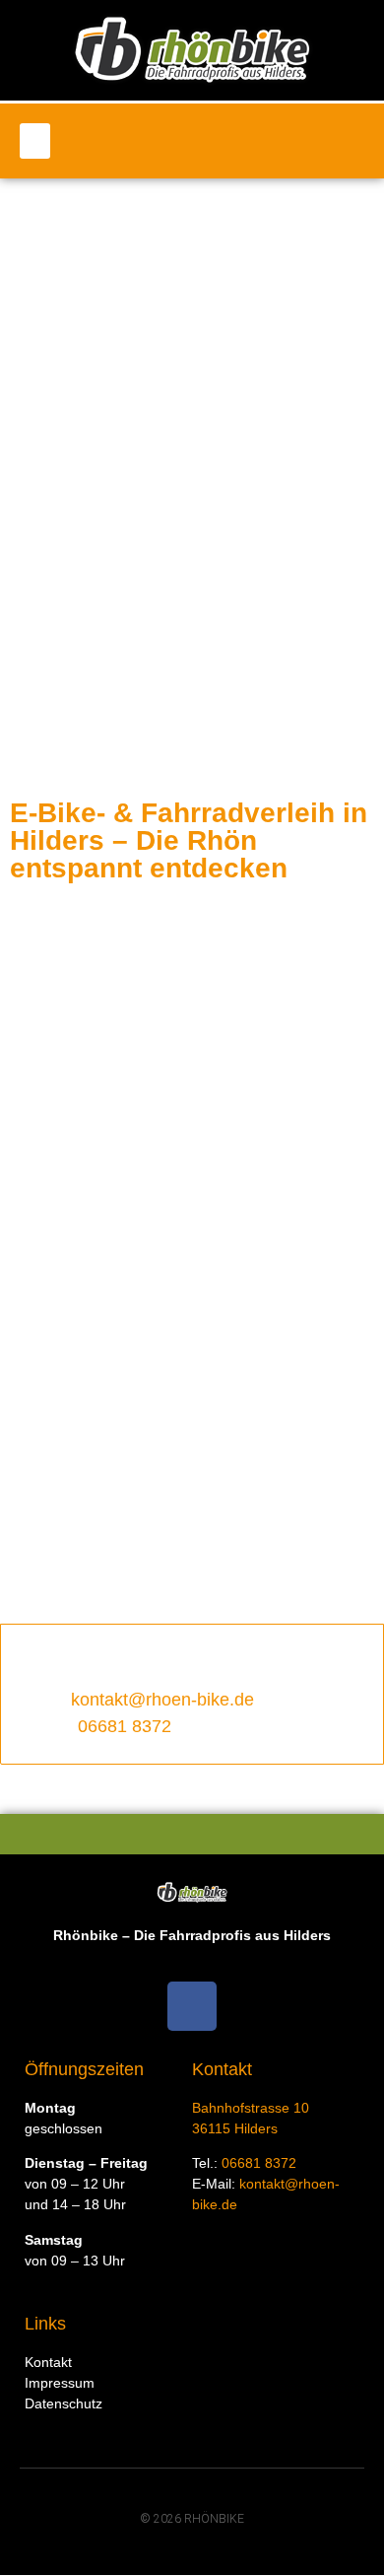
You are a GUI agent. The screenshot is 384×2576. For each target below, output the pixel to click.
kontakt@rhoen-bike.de (162, 1700)
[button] (35, 141)
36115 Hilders (235, 2128)
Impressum (60, 2383)
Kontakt (48, 2362)
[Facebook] (192, 2006)
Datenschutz (64, 2403)
